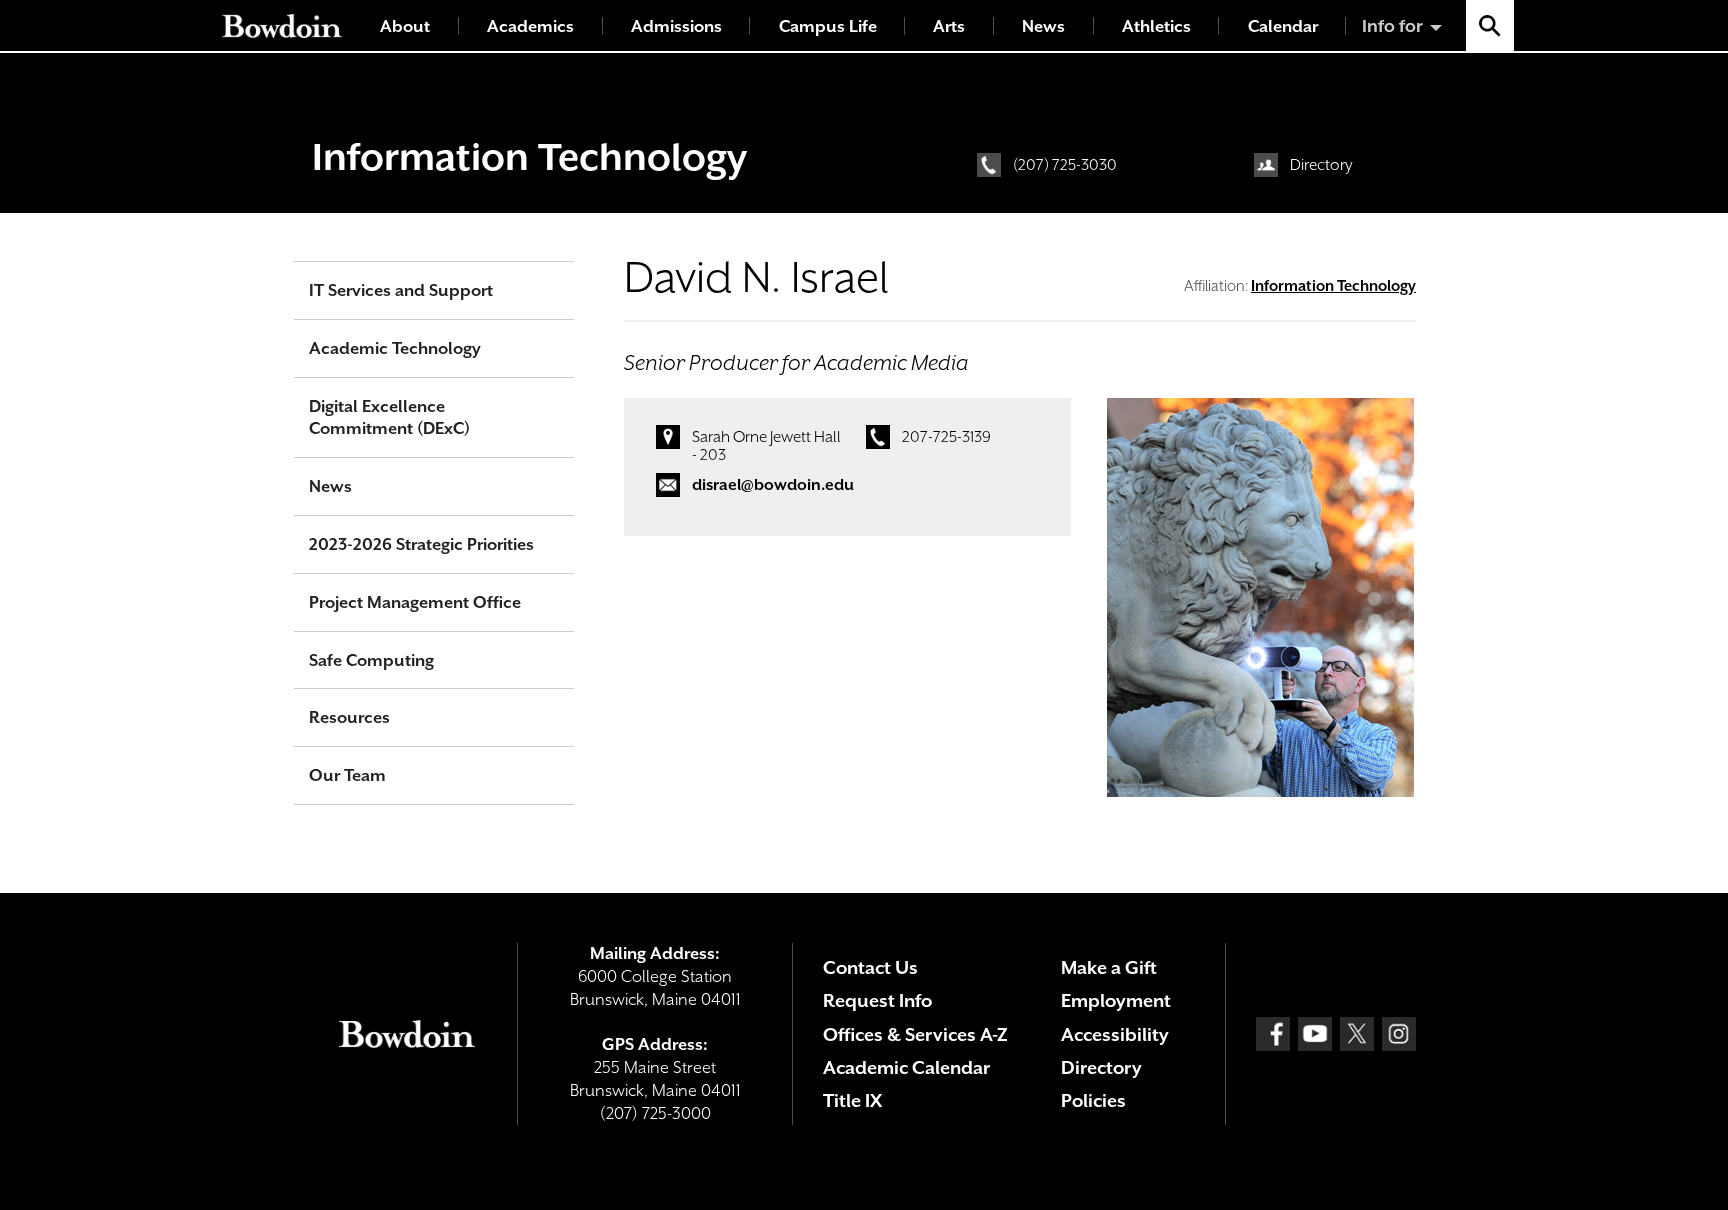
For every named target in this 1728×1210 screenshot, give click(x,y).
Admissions (676, 26)
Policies (1093, 1100)
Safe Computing (371, 660)
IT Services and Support (401, 290)
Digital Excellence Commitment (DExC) (389, 418)
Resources (349, 717)
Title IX (852, 1100)
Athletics (1156, 26)
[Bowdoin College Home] (282, 25)
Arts (949, 26)
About (405, 26)
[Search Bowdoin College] (1490, 25)
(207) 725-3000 (655, 1113)
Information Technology (529, 157)
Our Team (347, 775)
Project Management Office (415, 602)
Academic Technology (395, 348)
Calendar (1283, 26)
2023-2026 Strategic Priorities (421, 544)
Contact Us (870, 967)
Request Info (877, 1000)
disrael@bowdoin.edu (773, 485)
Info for (1392, 26)
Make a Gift (1109, 967)
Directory (1321, 165)
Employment (1116, 1000)
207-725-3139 (946, 437)
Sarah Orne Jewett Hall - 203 (766, 446)
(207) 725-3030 (1065, 165)
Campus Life (828, 26)
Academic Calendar (906, 1067)
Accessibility (1115, 1034)
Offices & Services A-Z (915, 1034)
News (1043, 26)
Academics (530, 26)
